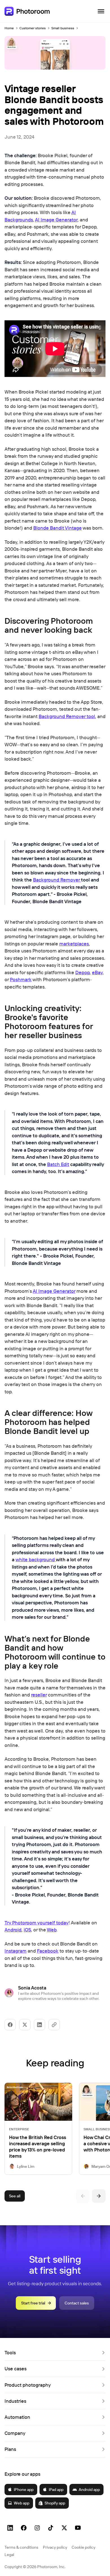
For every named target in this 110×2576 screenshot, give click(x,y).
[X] (64, 2528)
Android (13, 1930)
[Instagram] (37, 2528)
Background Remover (57, 880)
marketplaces (74, 944)
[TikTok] (51, 2528)
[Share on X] (25, 2025)
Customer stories (33, 28)
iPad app (56, 2490)
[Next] (99, 2196)
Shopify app (55, 2503)
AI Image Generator (56, 220)
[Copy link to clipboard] (54, 2025)
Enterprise (19, 2129)
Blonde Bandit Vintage (58, 528)
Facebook (48, 1951)
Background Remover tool (67, 716)
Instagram (16, 1951)
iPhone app (24, 2490)
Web (52, 1930)
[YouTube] (78, 2528)
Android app (89, 2490)
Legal (9, 2555)
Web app (22, 2503)
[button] (55, 2353)
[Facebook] (24, 2528)
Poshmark (21, 979)
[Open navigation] (101, 11)
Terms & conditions (21, 2547)
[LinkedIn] (10, 2528)
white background (36, 1559)
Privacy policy (55, 2547)
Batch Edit (58, 1164)
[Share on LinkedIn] (39, 2025)
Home (9, 28)
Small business (63, 28)
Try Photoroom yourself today (37, 1923)
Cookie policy (83, 2547)
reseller (39, 1695)
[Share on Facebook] (10, 2025)
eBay (97, 972)
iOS (27, 1930)
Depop (82, 972)
